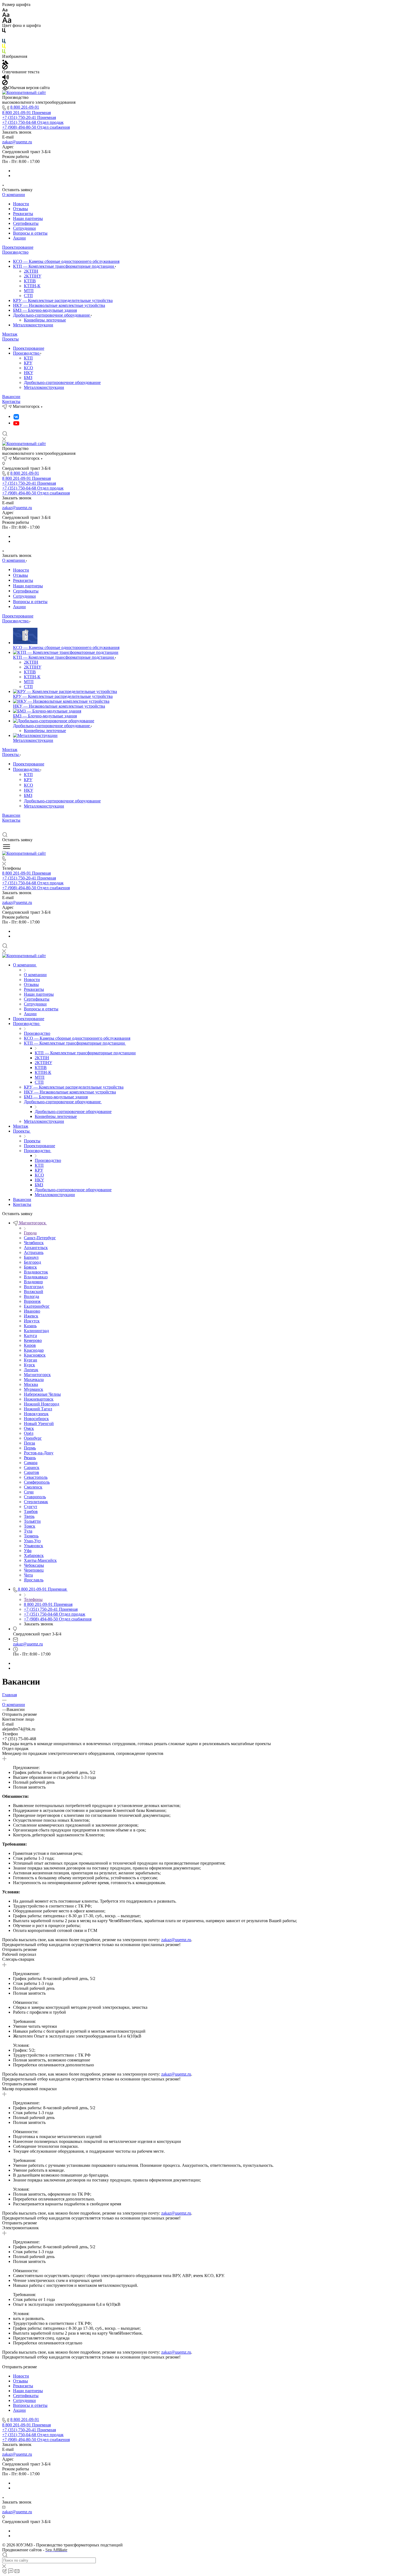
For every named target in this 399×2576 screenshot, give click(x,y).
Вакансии (11, 397)
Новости (21, 204)
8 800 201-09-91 (25, 107)
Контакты (11, 401)
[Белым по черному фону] (4, 35)
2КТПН (31, 271)
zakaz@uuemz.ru (17, 142)
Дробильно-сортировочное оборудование (52, 315)
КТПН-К (32, 286)
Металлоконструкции (33, 325)
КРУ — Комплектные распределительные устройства (63, 300)
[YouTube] (16, 423)
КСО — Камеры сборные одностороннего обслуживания (66, 261)
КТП (28, 358)
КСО (28, 368)
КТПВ (30, 281)
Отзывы (20, 209)
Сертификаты (26, 223)
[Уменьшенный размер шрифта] (5, 9)
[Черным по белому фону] (4, 30)
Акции (19, 238)
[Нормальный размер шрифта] (6, 14)
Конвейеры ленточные (45, 320)
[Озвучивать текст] (6, 77)
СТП (28, 296)
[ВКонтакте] (16, 416)
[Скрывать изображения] (5, 66)
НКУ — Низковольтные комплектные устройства (59, 305)
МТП (29, 291)
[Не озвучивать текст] (5, 82)
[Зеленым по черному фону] (4, 51)
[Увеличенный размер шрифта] (7, 20)
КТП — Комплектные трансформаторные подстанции (64, 266)
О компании (14, 195)
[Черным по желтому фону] (4, 46)
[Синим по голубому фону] (4, 41)
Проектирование (18, 247)
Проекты (10, 339)
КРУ (28, 363)
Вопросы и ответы (30, 233)
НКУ (28, 373)
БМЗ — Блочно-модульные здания (45, 310)
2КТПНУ (33, 276)
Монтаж (10, 334)
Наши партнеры (28, 218)
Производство (15, 252)
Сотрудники (24, 228)
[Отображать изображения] (5, 61)
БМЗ (28, 378)
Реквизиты (23, 214)
